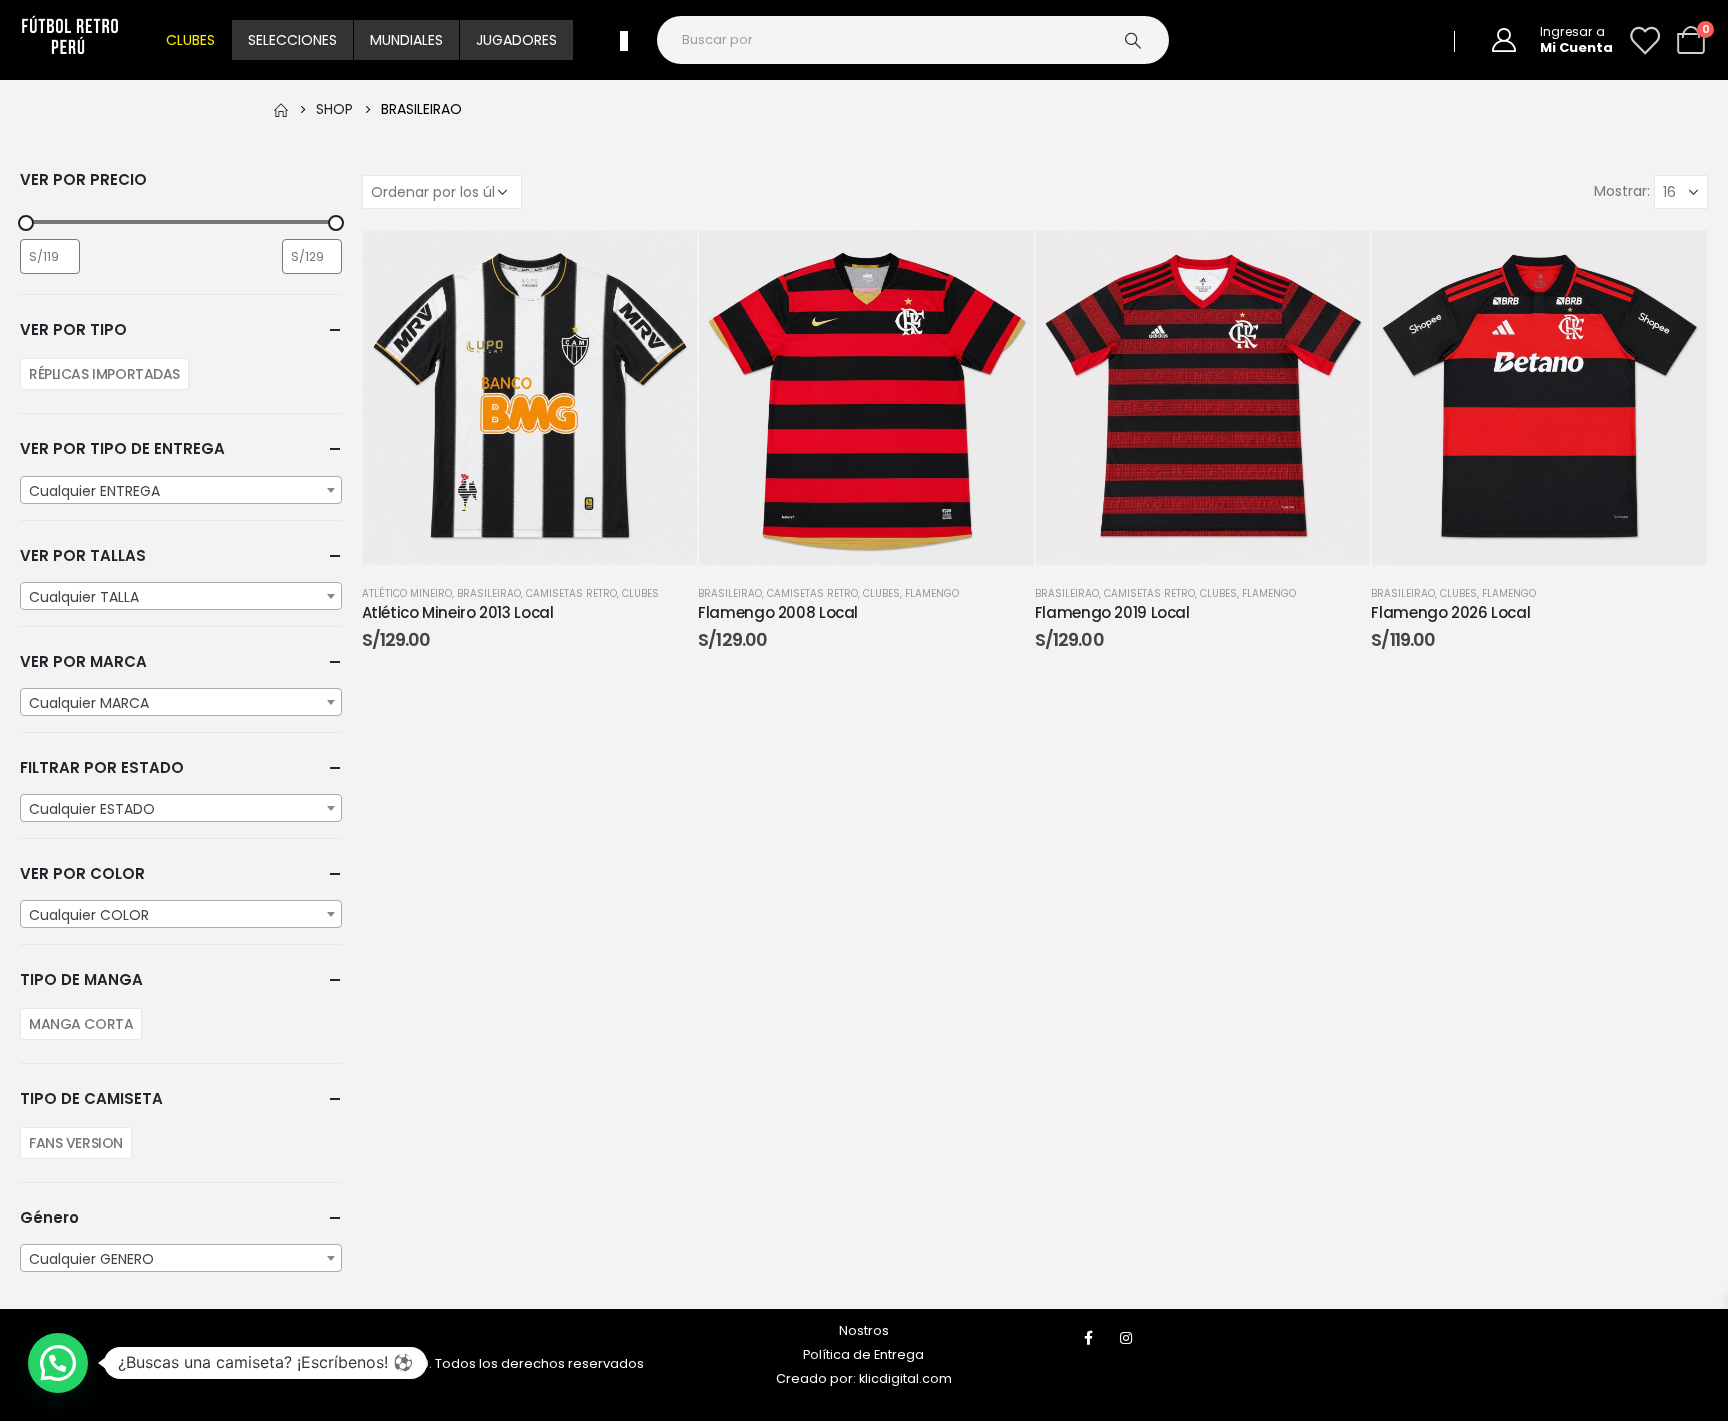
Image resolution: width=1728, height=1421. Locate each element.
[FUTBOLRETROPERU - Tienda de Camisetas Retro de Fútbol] (70, 40)
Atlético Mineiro (407, 593)
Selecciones (292, 40)
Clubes (190, 40)
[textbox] (181, 491)
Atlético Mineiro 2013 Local (458, 612)
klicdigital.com (905, 1378)
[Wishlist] (1644, 40)
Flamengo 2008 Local (778, 612)
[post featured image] (530, 397)
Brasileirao (489, 593)
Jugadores (516, 40)
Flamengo (932, 593)
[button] (58, 1363)
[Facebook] (1089, 1338)
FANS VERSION (76, 1143)
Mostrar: (1622, 191)
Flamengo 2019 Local (1112, 612)
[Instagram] (1126, 1338)
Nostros (864, 1330)
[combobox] (181, 490)
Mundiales (406, 40)
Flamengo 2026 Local (1450, 612)
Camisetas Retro (571, 593)
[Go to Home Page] (281, 109)
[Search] (1143, 40)
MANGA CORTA (81, 1024)
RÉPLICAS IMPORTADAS (104, 374)
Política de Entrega (863, 1354)
